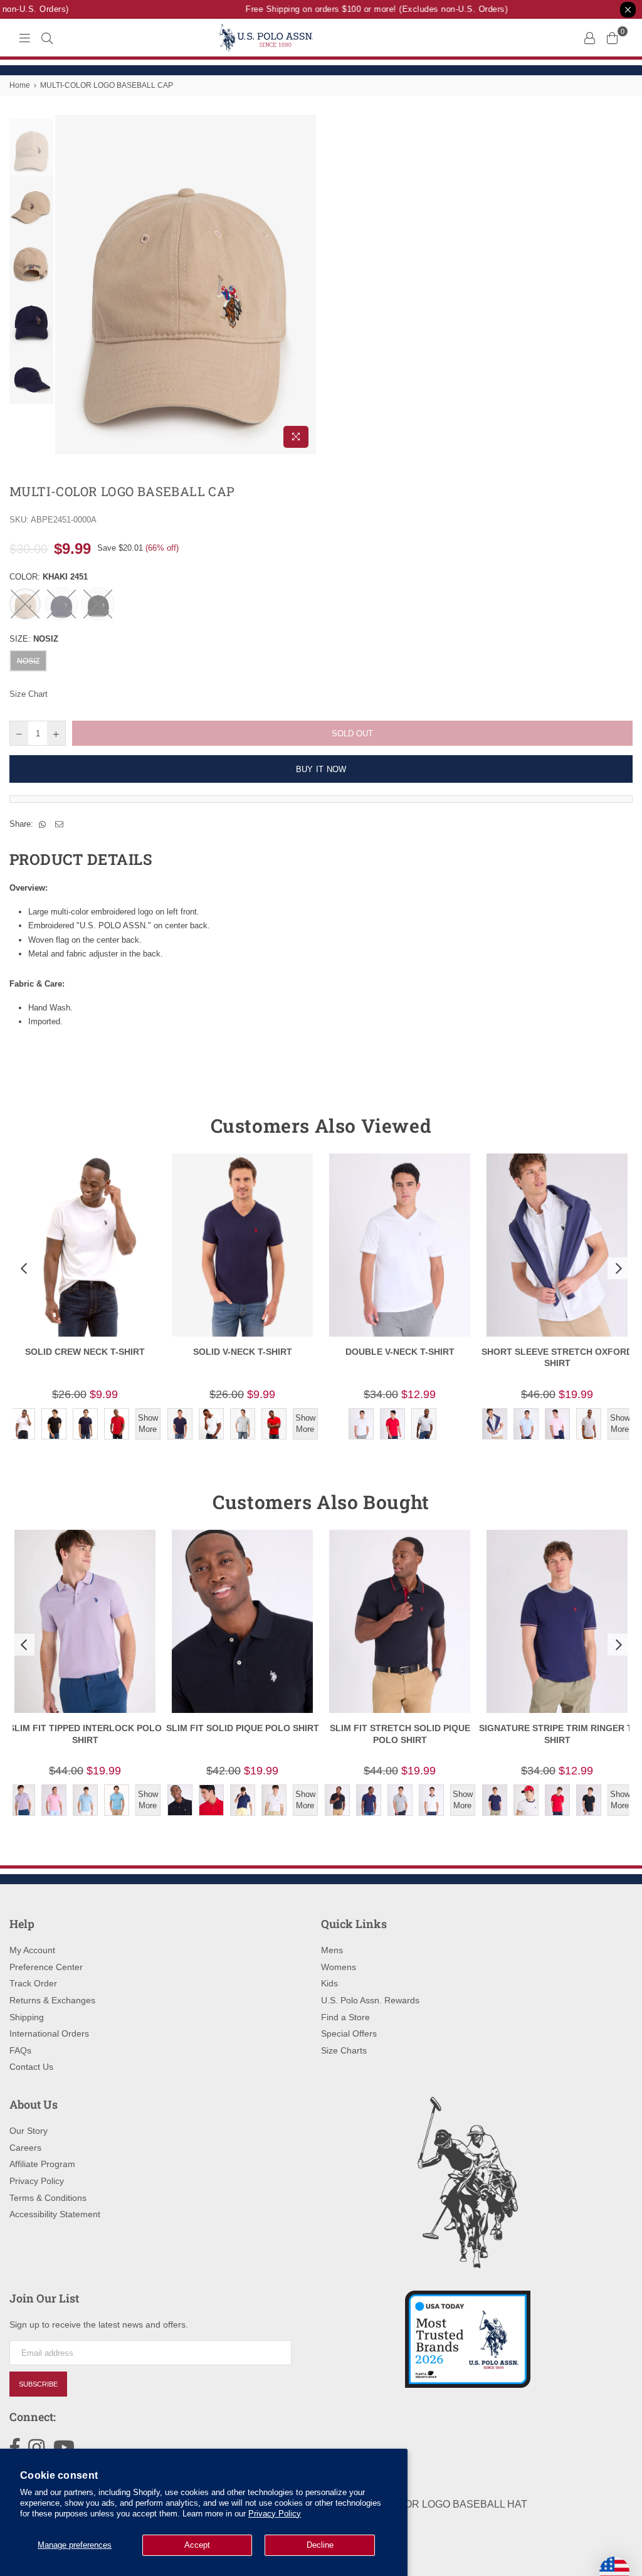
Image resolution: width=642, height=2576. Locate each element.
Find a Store (345, 2017)
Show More (148, 1423)
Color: (49, 577)
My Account (32, 1950)
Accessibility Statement (55, 2214)
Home (20, 85)
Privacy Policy (275, 2514)
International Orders (49, 2033)
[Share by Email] (60, 824)
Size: (34, 639)
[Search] (47, 38)
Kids (329, 1983)
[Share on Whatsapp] (43, 824)
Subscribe (38, 2384)
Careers (25, 2148)
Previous (66, 284)
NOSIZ (28, 661)
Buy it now (321, 769)
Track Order (33, 1983)
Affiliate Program (42, 2164)
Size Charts (344, 2050)
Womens (339, 1967)
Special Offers (349, 2033)
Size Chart (29, 694)
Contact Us (31, 2067)
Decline (320, 2545)
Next (306, 284)
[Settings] (589, 38)
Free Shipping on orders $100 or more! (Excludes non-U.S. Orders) (363, 9)
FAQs (20, 2050)
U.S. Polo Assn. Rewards (370, 2000)
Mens (332, 1950)
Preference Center (46, 1967)
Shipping (27, 2017)
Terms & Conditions (48, 2198)
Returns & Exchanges (52, 2000)
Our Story (29, 2131)
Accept (197, 2545)
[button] (23, 1268)
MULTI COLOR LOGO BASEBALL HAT (439, 2504)
